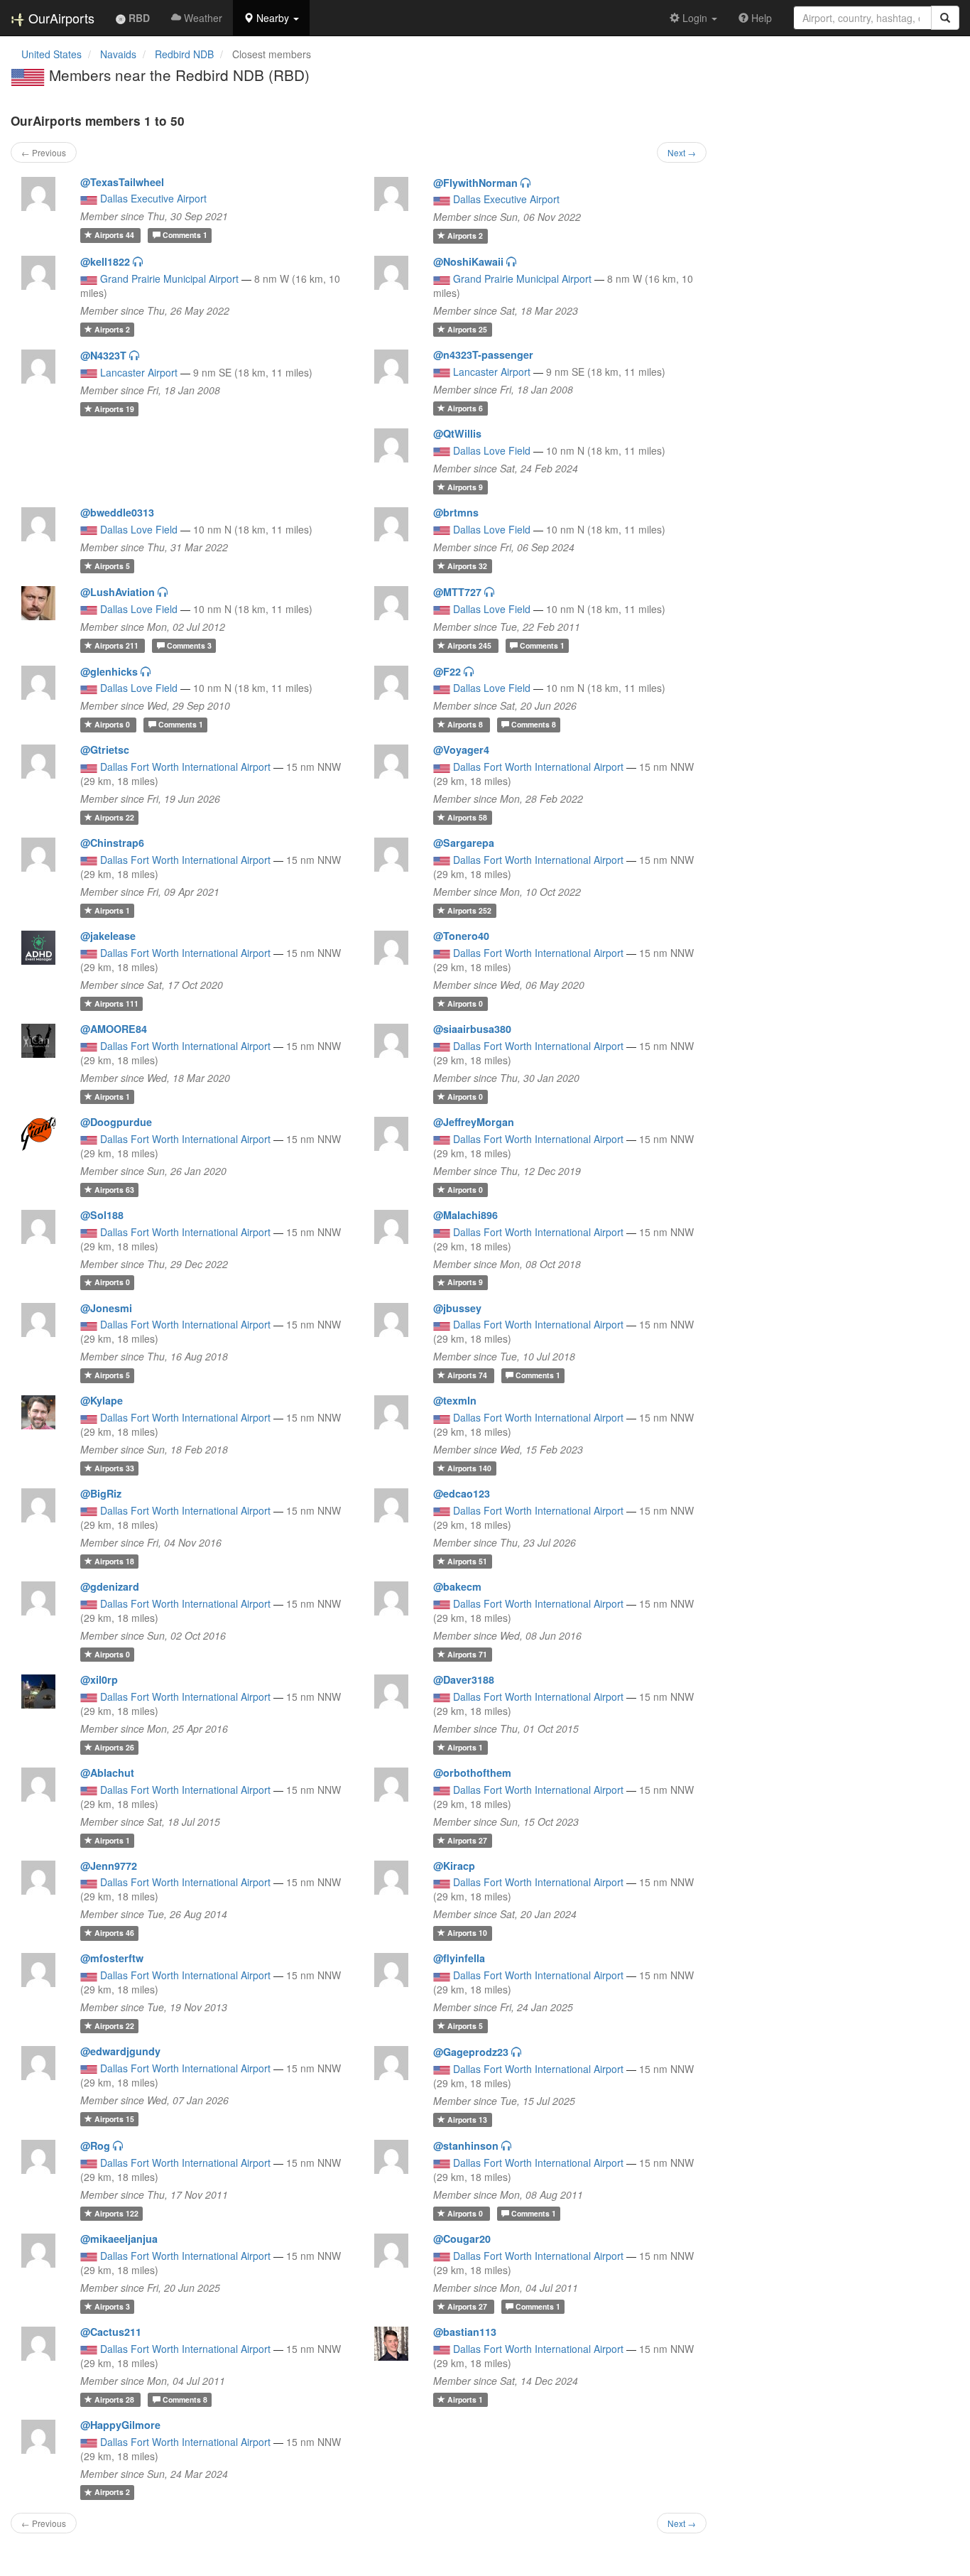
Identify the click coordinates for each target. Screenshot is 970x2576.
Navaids (118, 54)
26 (114, 1747)
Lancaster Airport (139, 372)
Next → (682, 152)
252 (469, 910)
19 (114, 409)
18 (114, 1561)
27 (467, 1840)
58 (467, 817)
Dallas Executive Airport (153, 198)
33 (114, 1468)
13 (467, 2120)
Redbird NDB (184, 54)
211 (118, 645)
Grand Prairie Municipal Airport (169, 278)
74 (468, 1375)
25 (467, 329)
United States (51, 54)
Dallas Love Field (492, 450)
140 (469, 1468)
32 (467, 566)
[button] (271, 18)
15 (114, 2119)
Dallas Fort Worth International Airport (185, 767)
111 (116, 1003)
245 (470, 645)
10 (467, 1933)
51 (467, 1561)
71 (467, 1654)
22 (114, 817)
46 (114, 1933)
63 (114, 1190)
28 (115, 2399)
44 (115, 235)
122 (116, 2213)
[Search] (945, 18)
